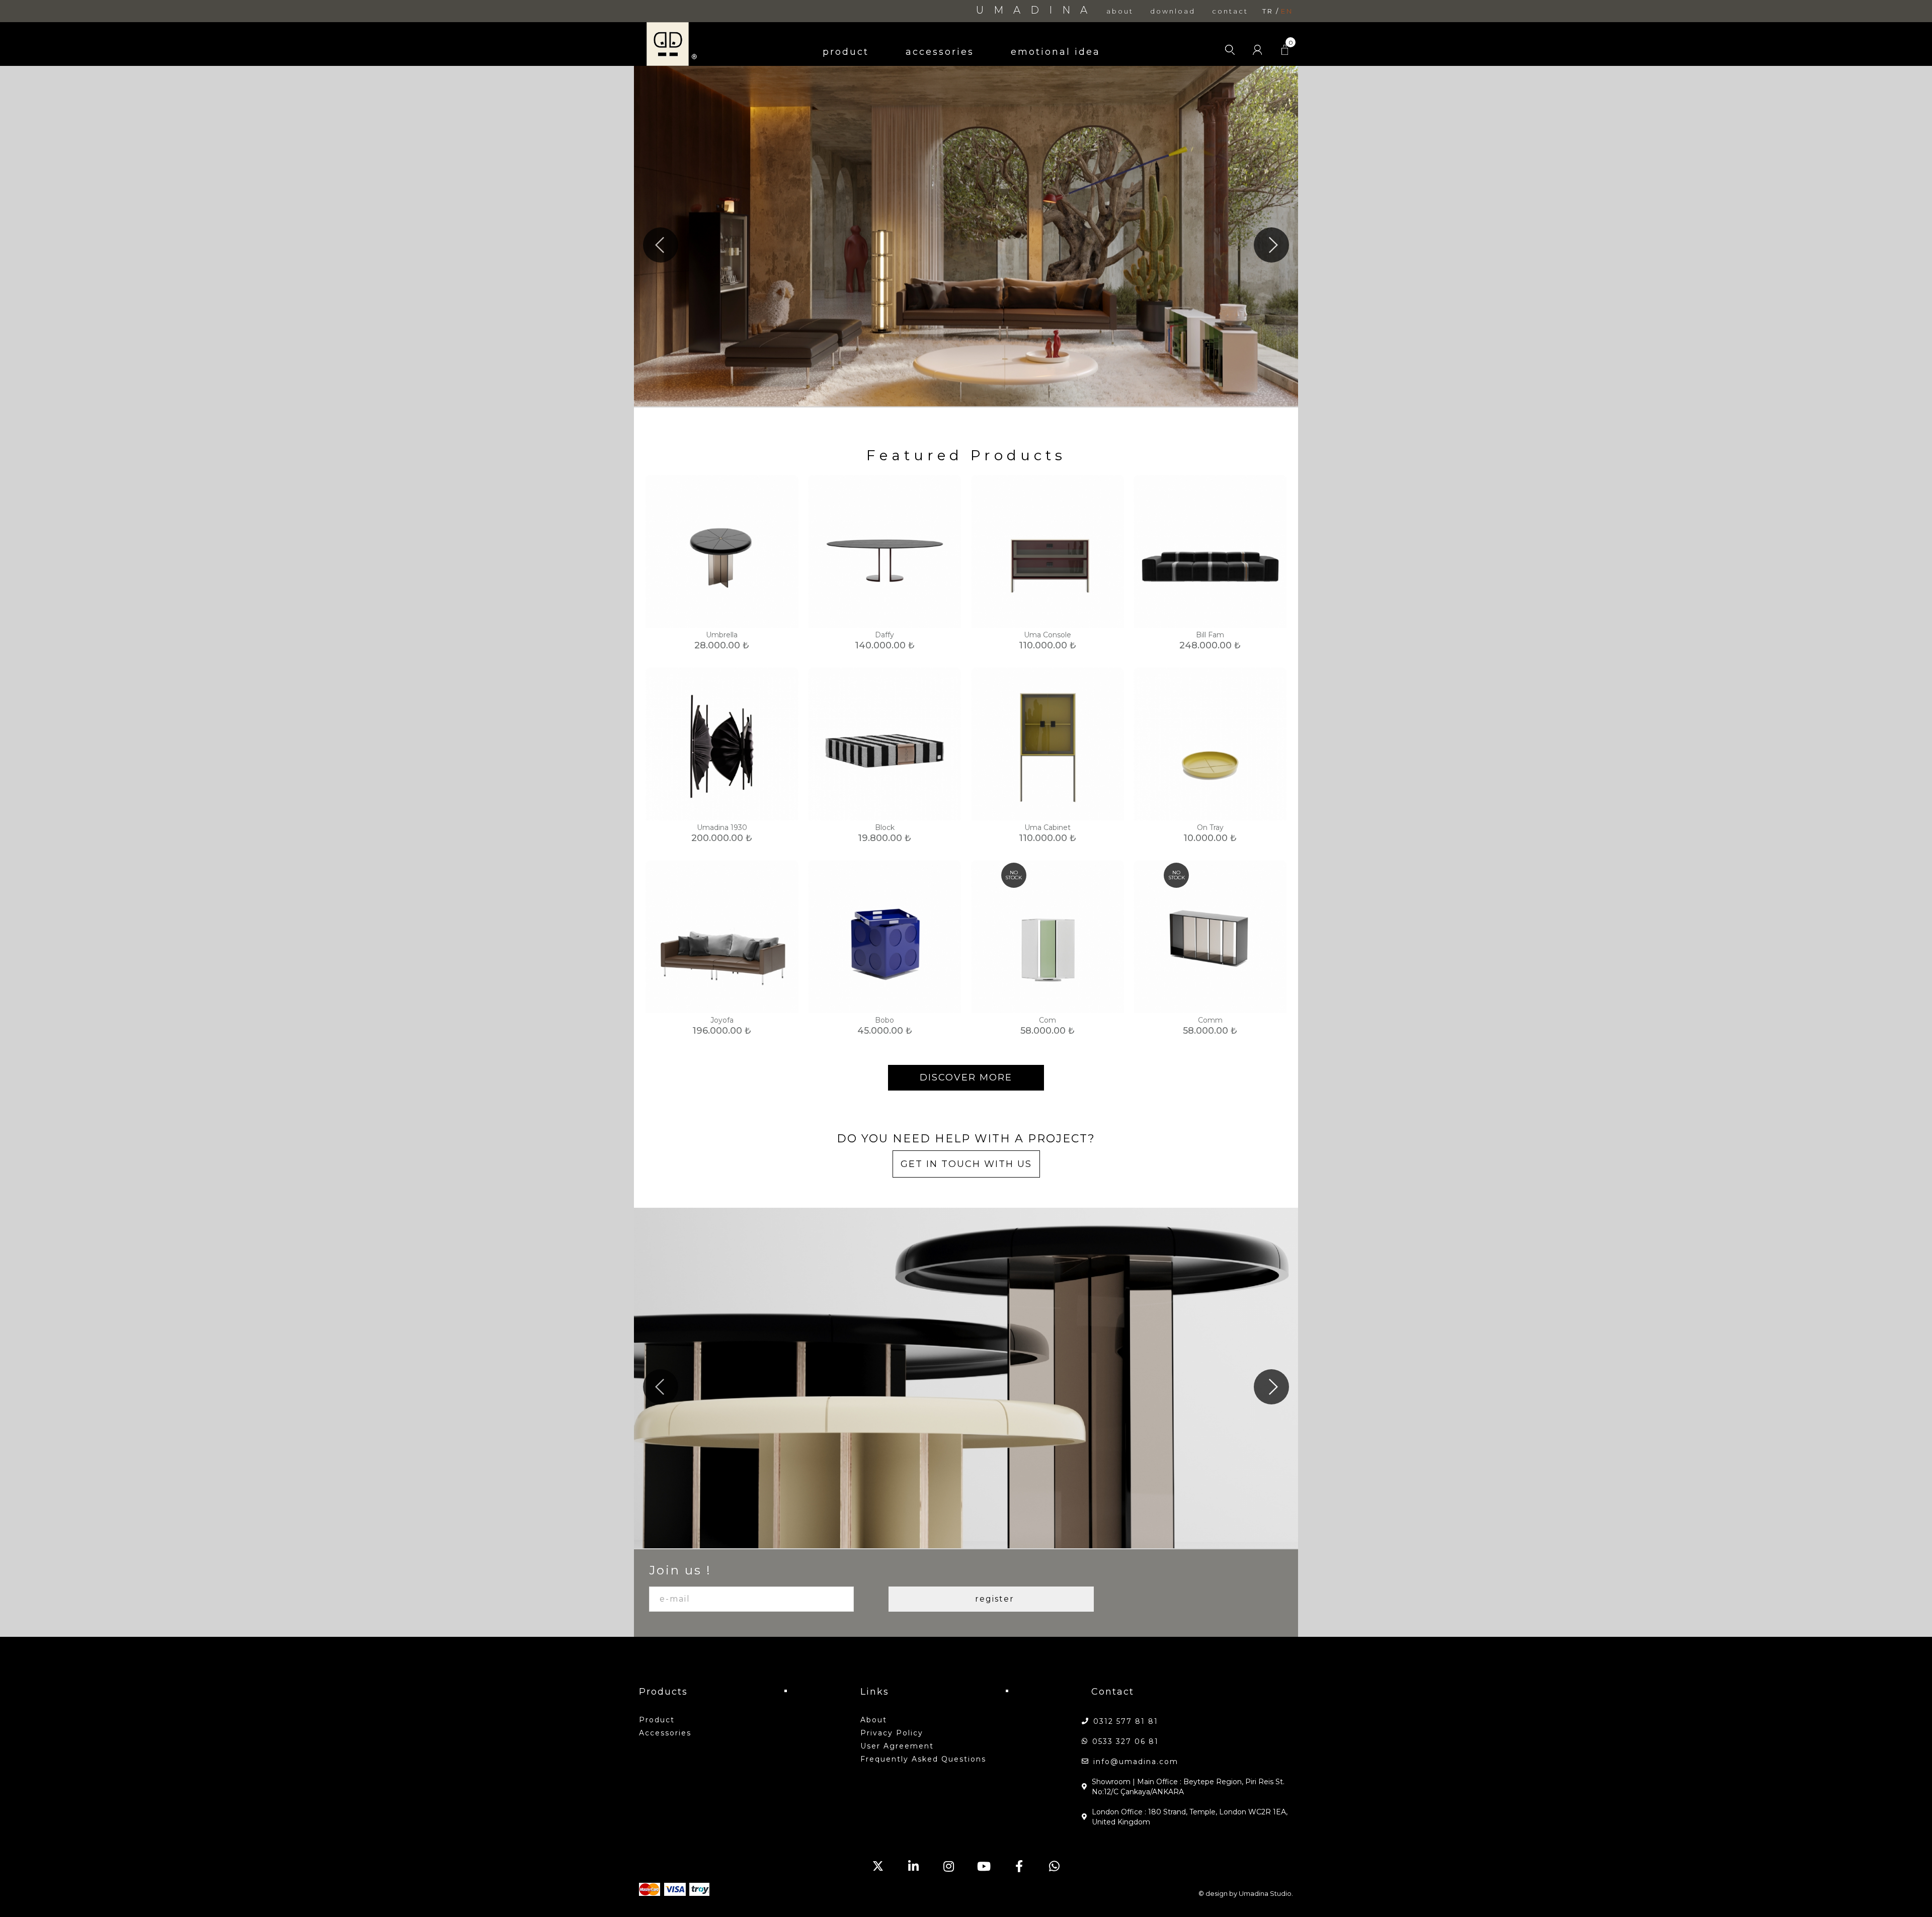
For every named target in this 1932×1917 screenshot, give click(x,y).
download (1173, 11)
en (1287, 11)
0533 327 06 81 (1125, 1741)
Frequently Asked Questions (923, 1759)
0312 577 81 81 (1126, 1721)
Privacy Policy (892, 1733)
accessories (940, 52)
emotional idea (1056, 52)
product (846, 52)
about (1120, 11)
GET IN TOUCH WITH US (966, 1164)
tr (1268, 11)
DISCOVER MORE (966, 1077)
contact (1230, 11)
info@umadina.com (1136, 1762)
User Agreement (897, 1746)
